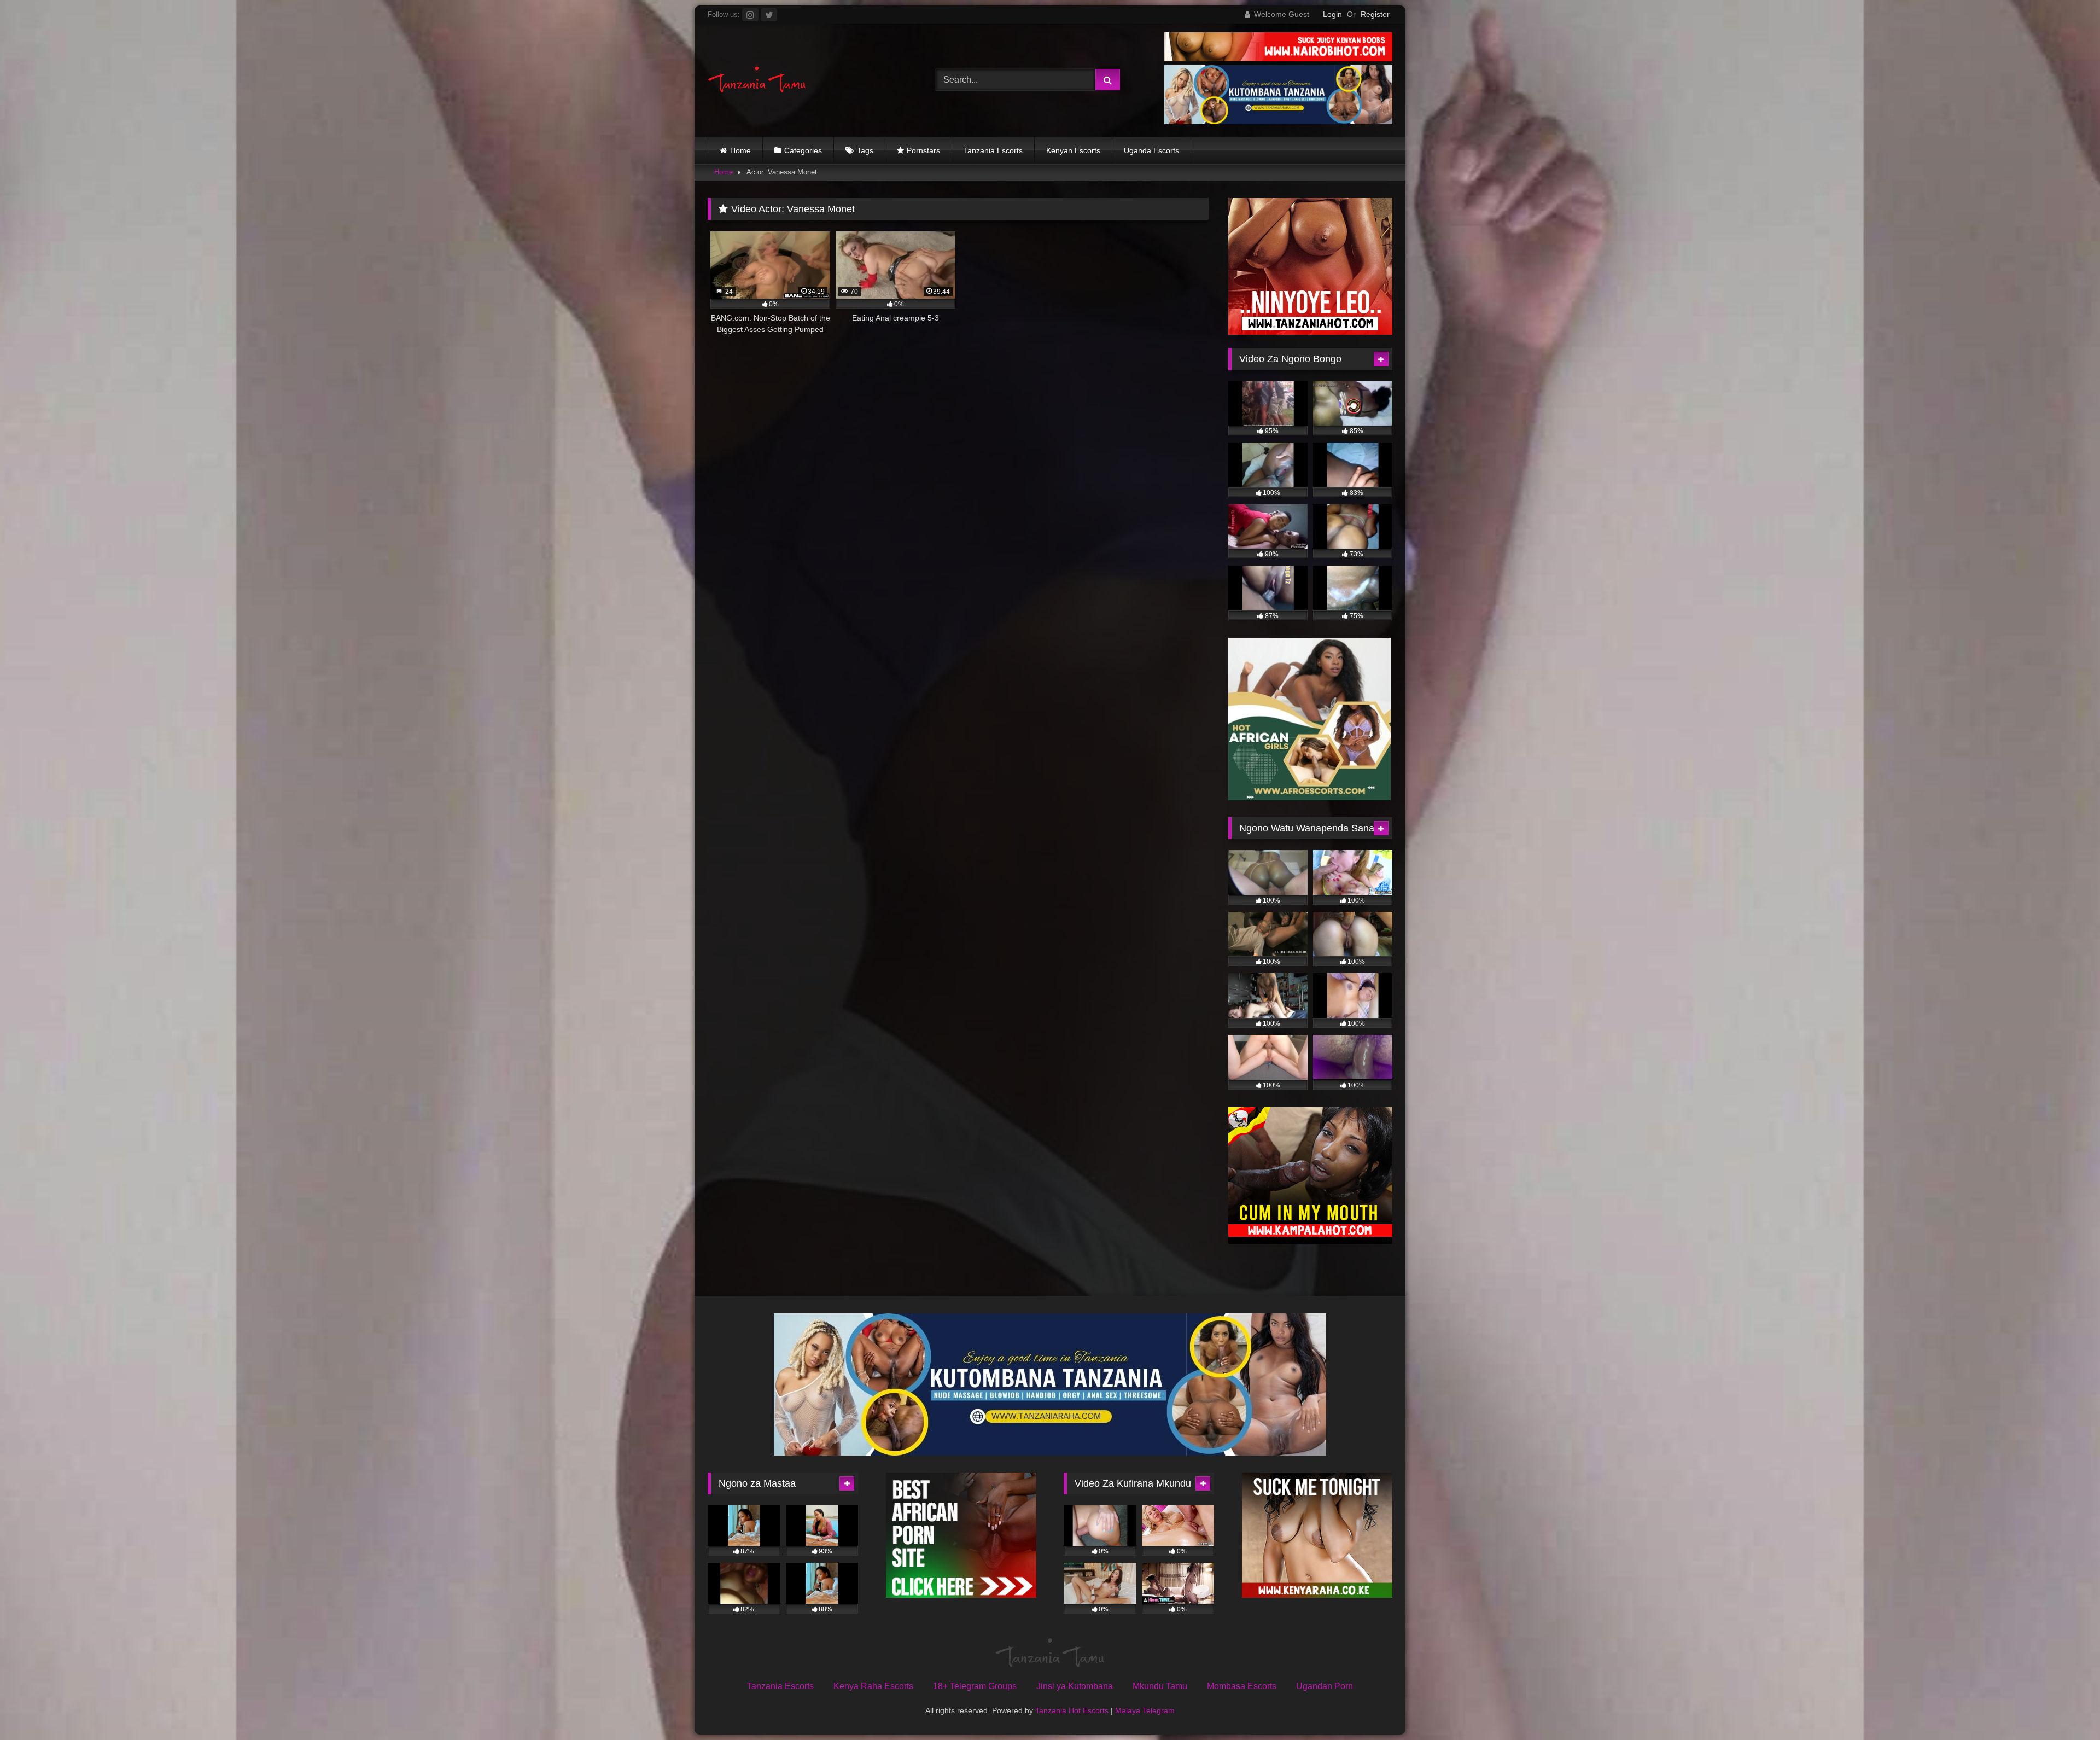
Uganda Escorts (1151, 150)
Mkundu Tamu (1160, 1686)
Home (740, 150)
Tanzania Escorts (993, 150)
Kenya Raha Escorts (873, 1686)
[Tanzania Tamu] (757, 80)
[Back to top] (2066, 1707)
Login (1332, 14)
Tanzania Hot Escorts (1072, 1710)
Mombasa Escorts (1242, 1686)
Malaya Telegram (1145, 1710)
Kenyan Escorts (1073, 150)
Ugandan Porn (1325, 1686)
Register (1375, 14)
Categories (803, 150)
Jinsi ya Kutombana (1075, 1686)
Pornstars (923, 150)
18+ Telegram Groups (975, 1686)
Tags (865, 150)
